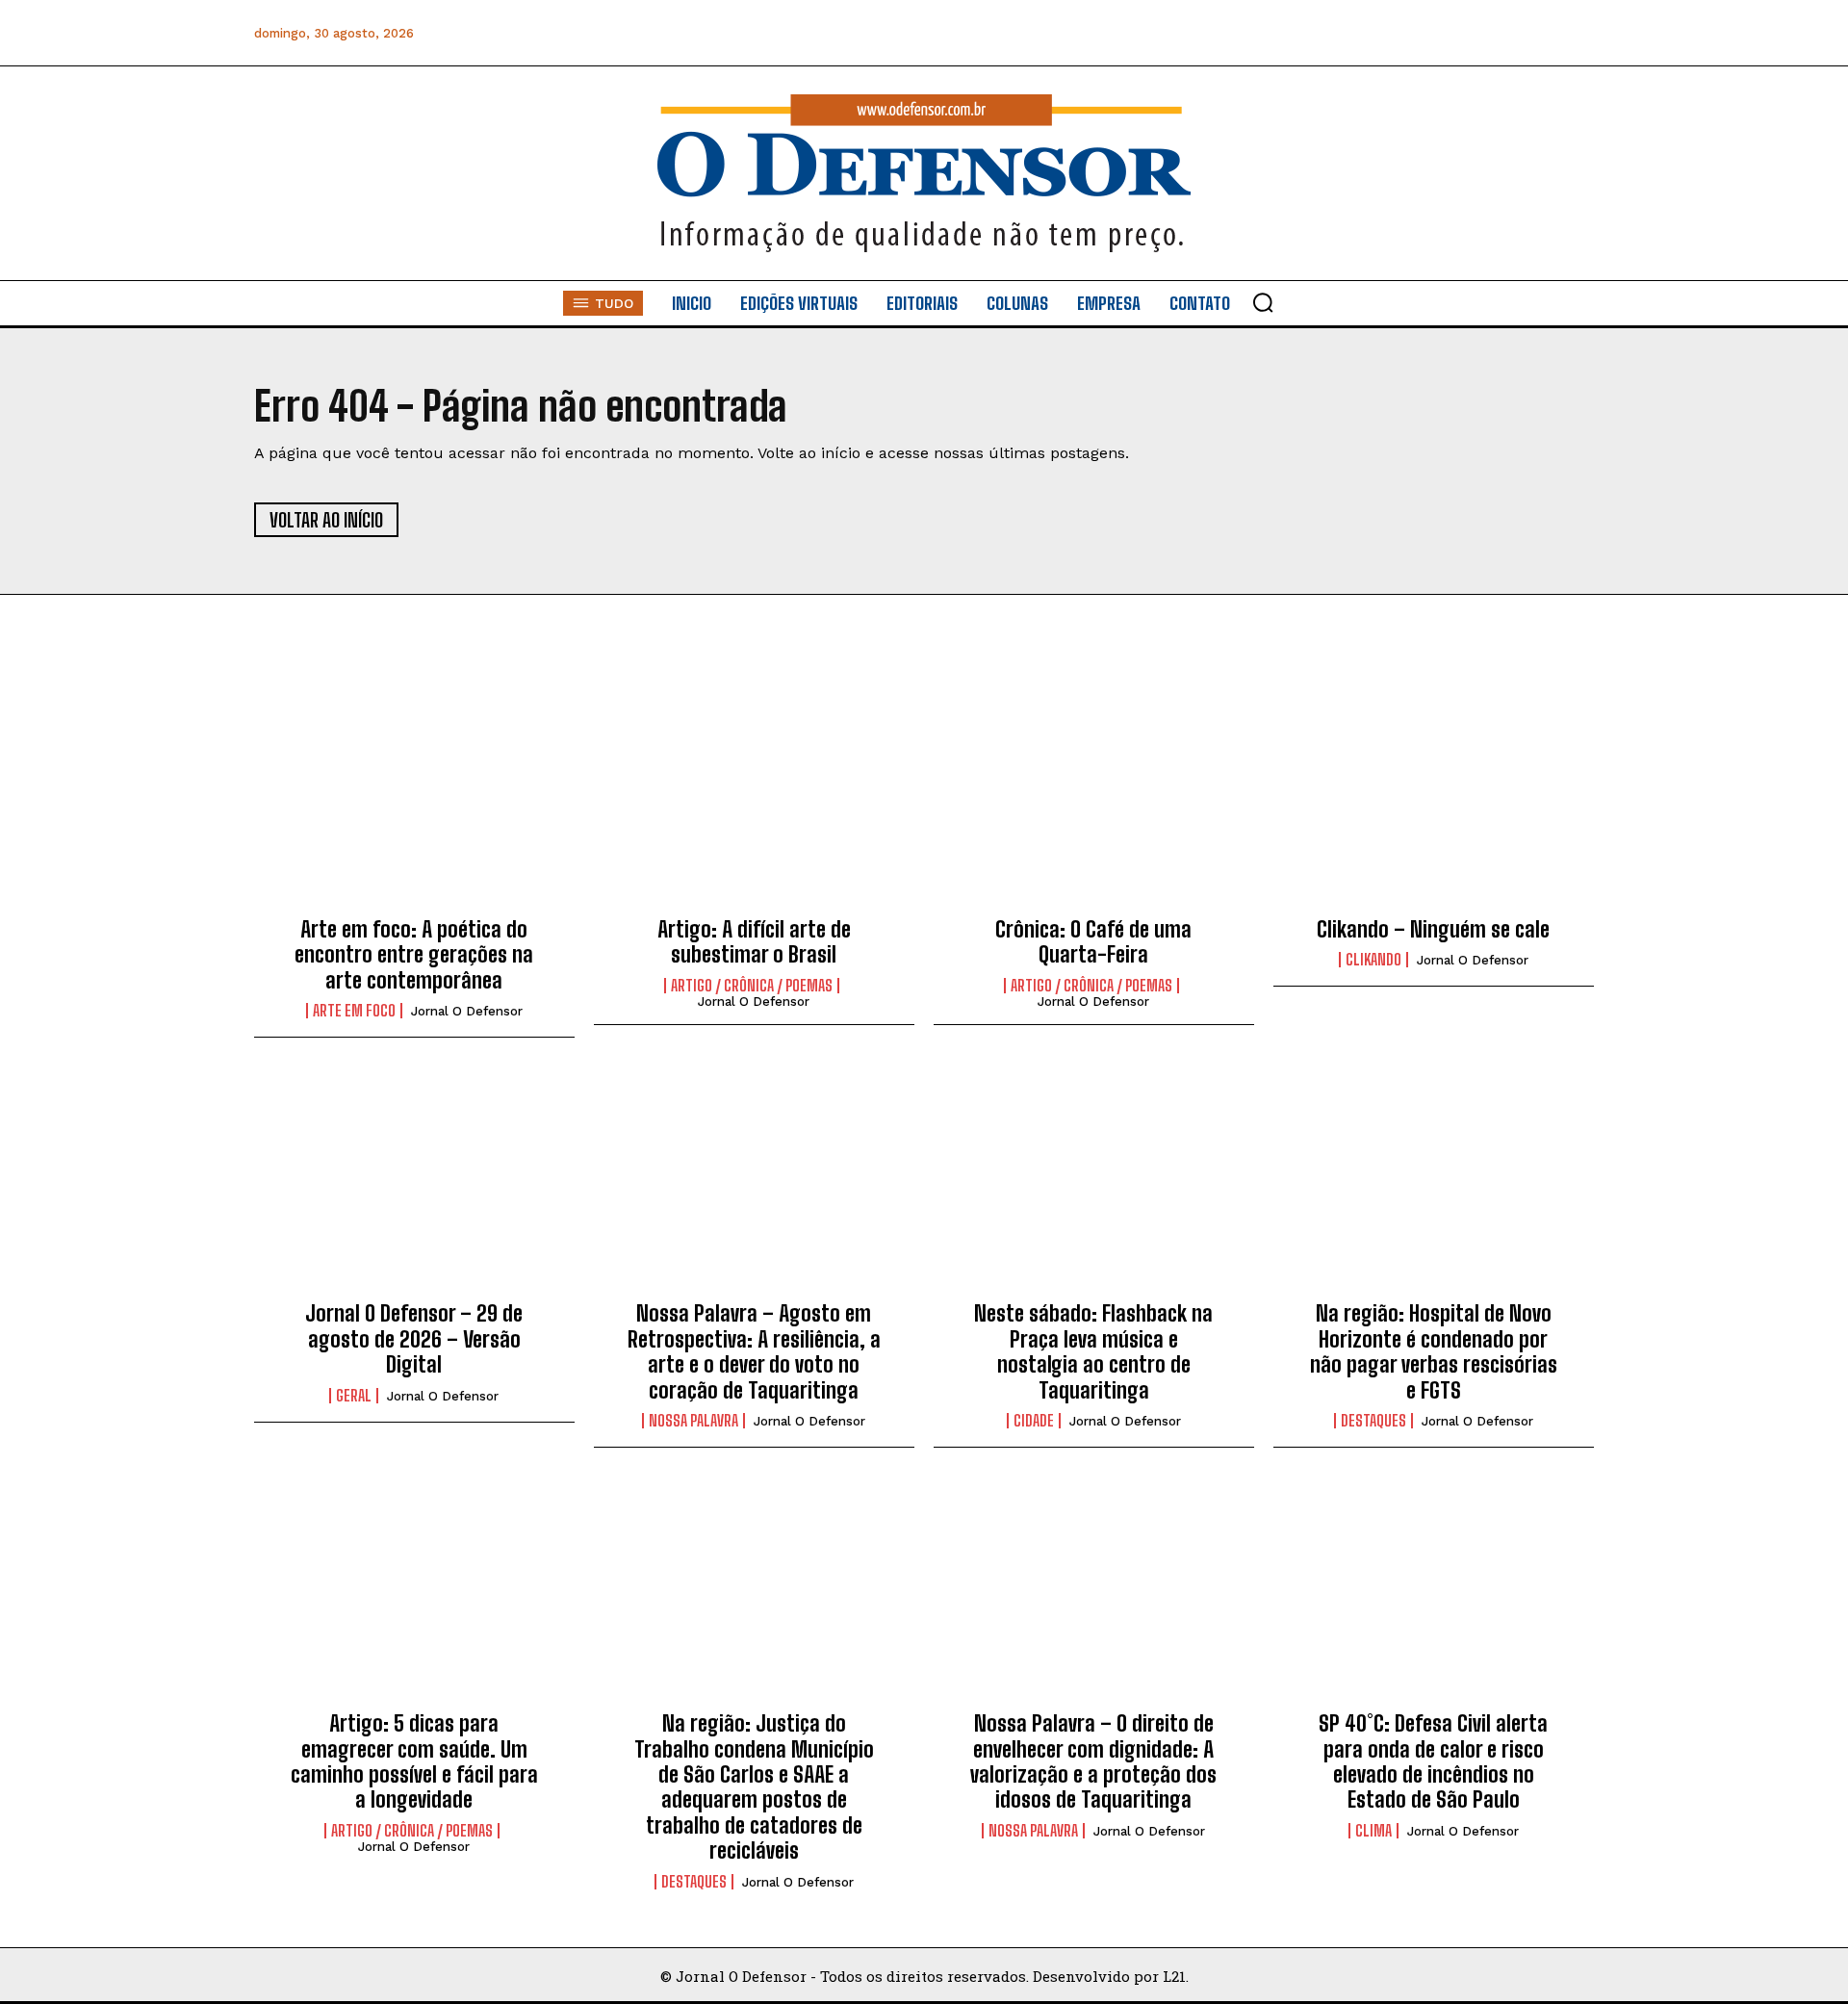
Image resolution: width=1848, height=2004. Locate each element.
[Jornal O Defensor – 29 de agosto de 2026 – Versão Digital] (414, 1185)
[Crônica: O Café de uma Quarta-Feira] (1094, 800)
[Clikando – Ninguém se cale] (1434, 800)
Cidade (1034, 1421)
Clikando (1373, 960)
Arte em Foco (354, 1011)
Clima (1373, 1831)
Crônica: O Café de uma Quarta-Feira (1093, 942)
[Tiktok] (1577, 33)
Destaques (1373, 1421)
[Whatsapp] (1447, 33)
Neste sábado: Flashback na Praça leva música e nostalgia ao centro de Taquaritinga (1093, 1351)
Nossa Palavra (693, 1421)
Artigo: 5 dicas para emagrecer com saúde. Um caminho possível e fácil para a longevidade (414, 1761)
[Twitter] (1490, 33)
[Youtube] (1534, 33)
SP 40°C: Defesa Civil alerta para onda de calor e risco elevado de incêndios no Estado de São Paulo (1433, 1761)
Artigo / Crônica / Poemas (752, 986)
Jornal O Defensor (467, 1011)
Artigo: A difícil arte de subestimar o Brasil (754, 942)
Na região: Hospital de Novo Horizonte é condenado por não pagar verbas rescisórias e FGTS (1434, 1351)
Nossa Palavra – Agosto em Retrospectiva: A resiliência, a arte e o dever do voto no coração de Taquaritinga (754, 1351)
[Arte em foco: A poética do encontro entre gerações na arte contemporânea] (414, 800)
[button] (1263, 302)
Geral (354, 1396)
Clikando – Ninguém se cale (1433, 929)
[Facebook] (1360, 33)
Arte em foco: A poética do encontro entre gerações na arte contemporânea (414, 955)
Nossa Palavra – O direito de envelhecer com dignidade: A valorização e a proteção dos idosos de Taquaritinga (1093, 1761)
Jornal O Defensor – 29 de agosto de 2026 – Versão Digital (414, 1339)
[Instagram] (1404, 33)
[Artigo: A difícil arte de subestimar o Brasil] (754, 800)
